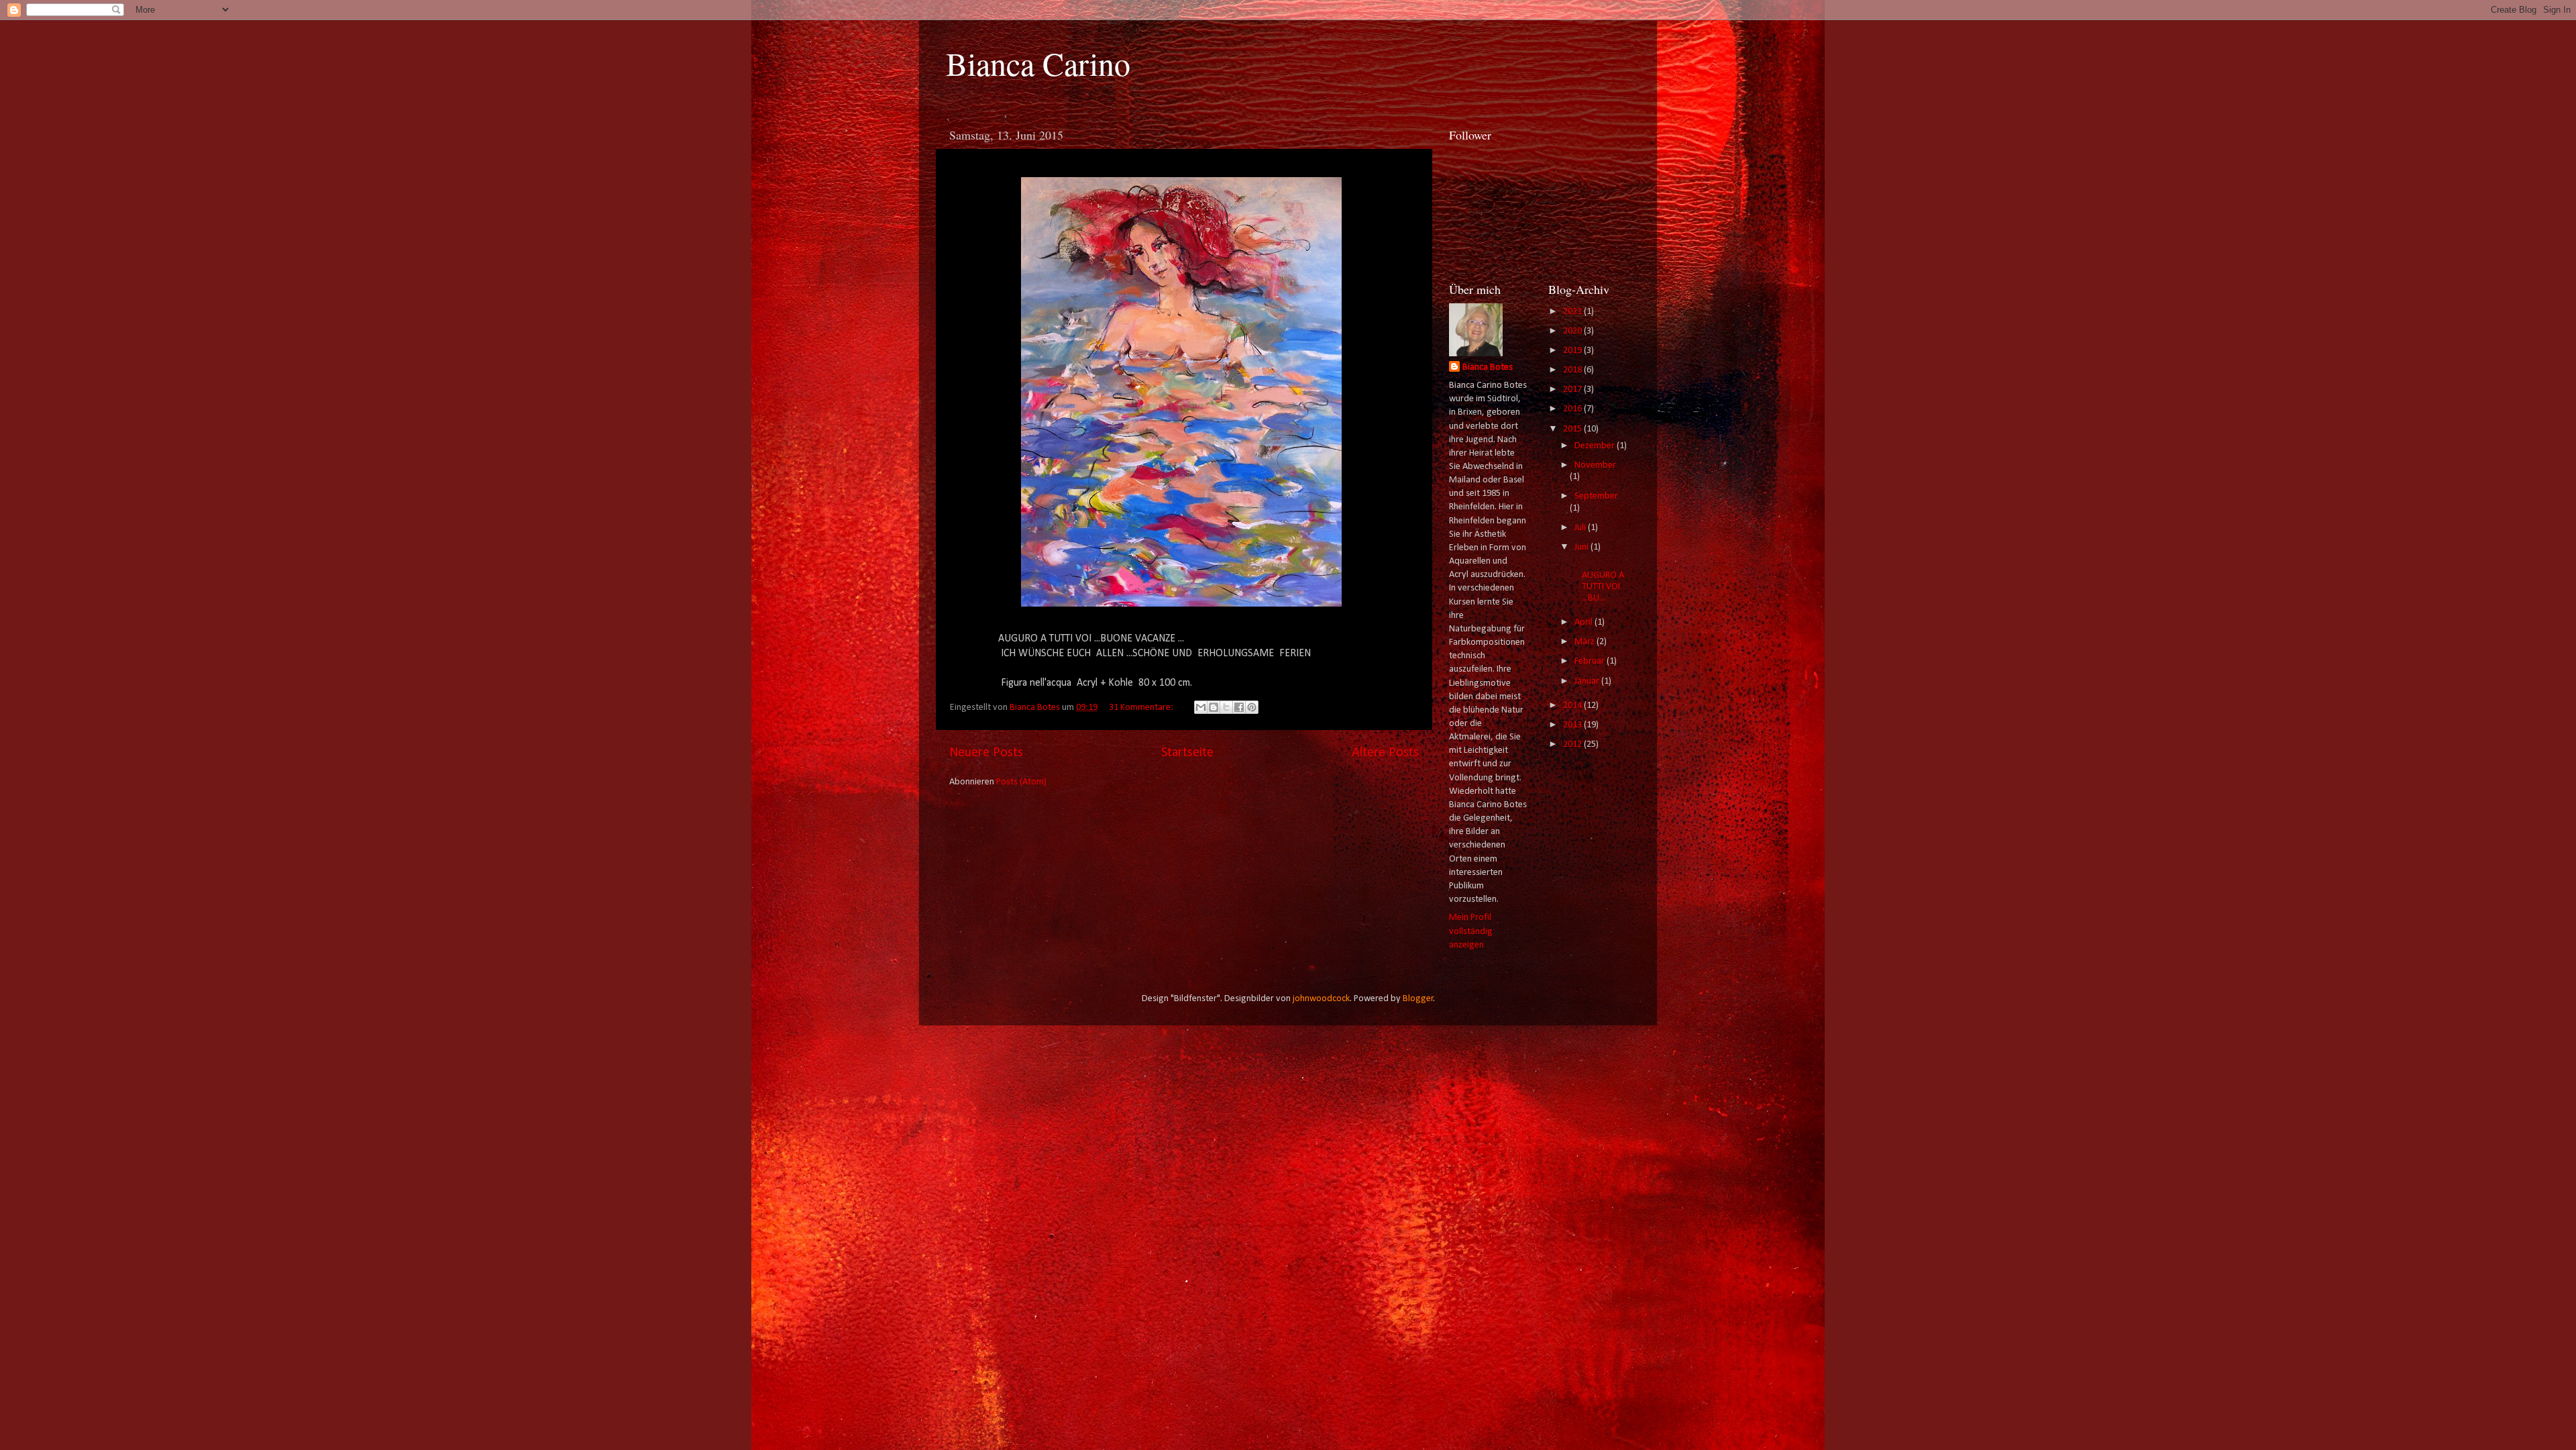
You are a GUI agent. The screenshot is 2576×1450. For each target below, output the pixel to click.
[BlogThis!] (1214, 707)
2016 (1573, 409)
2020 (1573, 331)
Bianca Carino (1038, 63)
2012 (1573, 744)
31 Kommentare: (1142, 708)
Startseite (1187, 753)
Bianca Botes (1488, 367)
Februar (1591, 661)
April (1585, 622)
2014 (1573, 706)
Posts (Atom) (1021, 782)
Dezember (1596, 446)
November (1595, 465)
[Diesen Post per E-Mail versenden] (1201, 707)
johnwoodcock (1321, 999)
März (1586, 642)
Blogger (1418, 999)
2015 (1573, 429)
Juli (1581, 528)
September (1596, 496)
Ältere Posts (1385, 753)
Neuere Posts (986, 753)
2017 (1573, 390)
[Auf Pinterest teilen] (1252, 707)
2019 (1573, 351)
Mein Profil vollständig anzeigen (1471, 931)
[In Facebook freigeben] (1239, 707)
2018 (1573, 370)
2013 (1573, 725)
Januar (1588, 681)
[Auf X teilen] (1226, 707)
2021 (1573, 312)
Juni (1582, 547)
